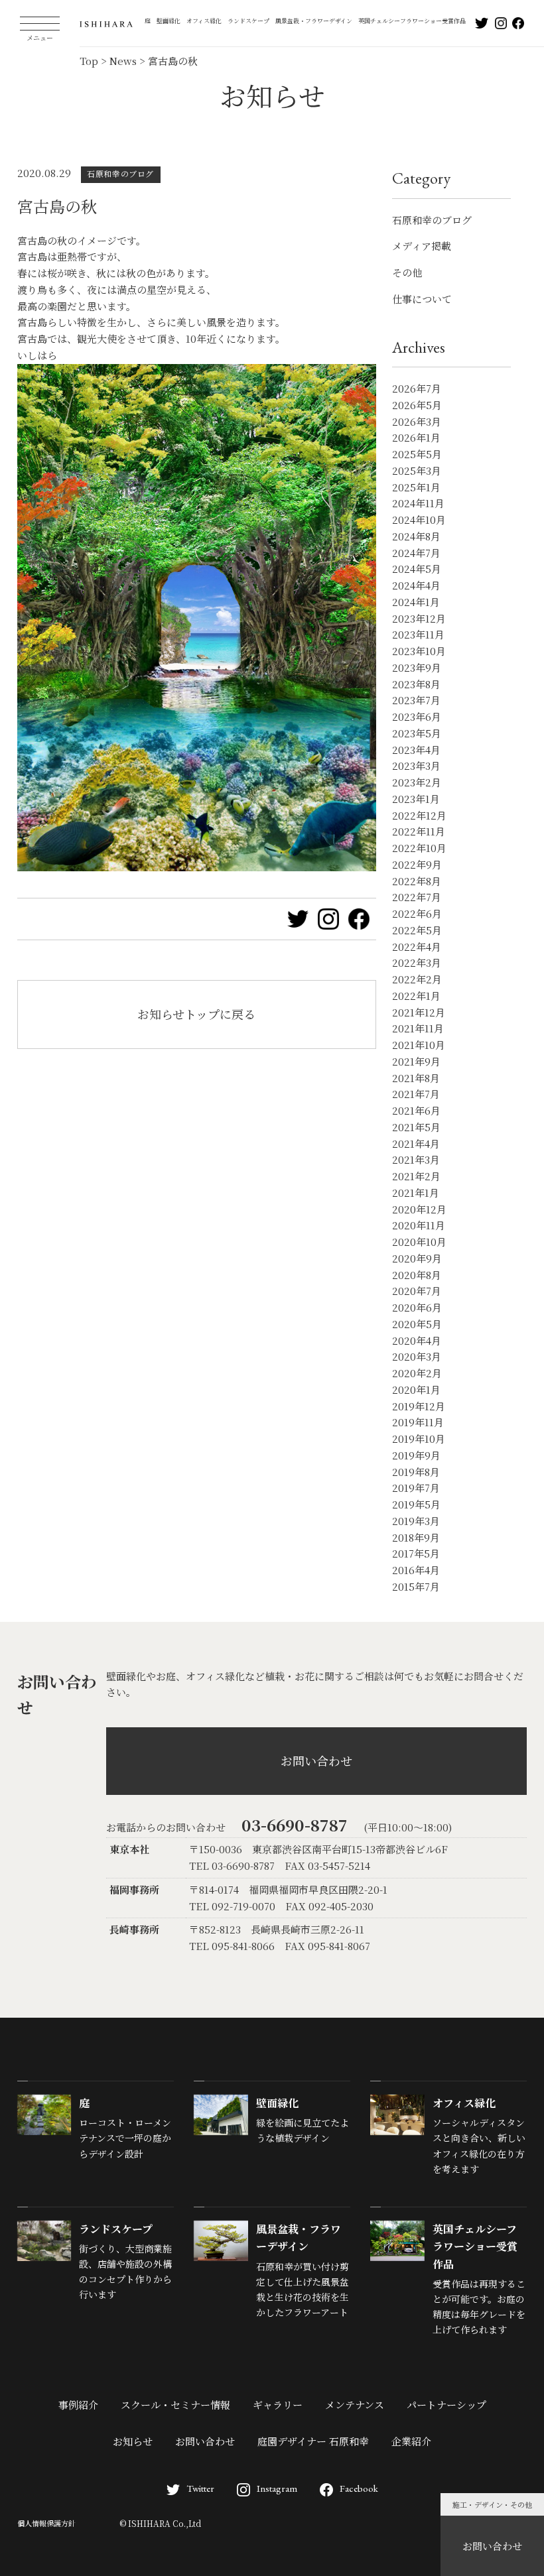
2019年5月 (416, 1504)
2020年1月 (416, 1389)
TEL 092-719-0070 (232, 1906)
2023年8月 (416, 684)
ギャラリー (278, 2405)
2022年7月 (417, 897)
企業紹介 (411, 2441)
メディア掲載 (422, 246)
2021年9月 (416, 1061)
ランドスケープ (248, 21)
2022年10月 (419, 848)
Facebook (359, 2488)
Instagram (277, 2488)
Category (421, 178)
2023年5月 (417, 733)
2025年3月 (417, 470)
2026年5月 (417, 405)
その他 (407, 272)
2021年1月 (416, 1193)
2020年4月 (417, 1340)
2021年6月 (416, 1110)
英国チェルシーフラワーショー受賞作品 (412, 21)
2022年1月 (416, 996)
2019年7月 (416, 1488)
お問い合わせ (492, 2546)
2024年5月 (417, 569)
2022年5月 (417, 930)
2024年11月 (418, 503)
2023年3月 (416, 766)
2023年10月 (419, 651)
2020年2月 (417, 1373)
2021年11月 (418, 1028)
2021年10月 (419, 1045)
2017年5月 (416, 1553)
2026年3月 (417, 421)
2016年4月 (416, 1570)
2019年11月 (418, 1422)
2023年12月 (419, 618)
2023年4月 (416, 750)
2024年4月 (416, 585)
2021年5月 (416, 1127)
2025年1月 (416, 487)
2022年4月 (417, 947)
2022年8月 (417, 881)
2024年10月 (419, 520)
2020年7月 (417, 1291)
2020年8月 (417, 1275)
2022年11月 (419, 831)
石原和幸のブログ (432, 220)
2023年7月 (416, 700)
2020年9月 (417, 1258)
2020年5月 (417, 1324)
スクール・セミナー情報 (175, 2405)
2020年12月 (419, 1209)
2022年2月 (417, 979)
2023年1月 (416, 799)
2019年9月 (416, 1455)
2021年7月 (416, 1094)
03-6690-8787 (295, 1824)
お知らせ (133, 2441)
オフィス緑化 (204, 21)
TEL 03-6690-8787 (232, 1866)
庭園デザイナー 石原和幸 (313, 2441)
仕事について (422, 299)
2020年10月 (419, 1242)
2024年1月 (416, 602)
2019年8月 (416, 1472)
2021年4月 (416, 1143)
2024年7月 (416, 553)
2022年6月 (417, 913)
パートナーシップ (446, 2405)
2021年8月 (416, 1078)
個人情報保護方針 (46, 2523)
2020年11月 (419, 1225)
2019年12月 (419, 1406)
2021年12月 (419, 1012)
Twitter (200, 2488)
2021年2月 (416, 1176)
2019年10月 (419, 1439)
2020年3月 (417, 1356)
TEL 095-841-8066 (232, 1946)
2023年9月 (417, 667)
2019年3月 (416, 1521)
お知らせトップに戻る (196, 1014)
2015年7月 (416, 1586)
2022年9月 (417, 864)
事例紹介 (78, 2405)
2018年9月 (416, 1537)
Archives (419, 347)
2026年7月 (417, 388)
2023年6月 (417, 716)
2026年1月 (416, 437)
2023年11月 (418, 634)
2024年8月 (416, 536)
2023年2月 (417, 782)
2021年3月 (416, 1159)
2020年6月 (417, 1307)
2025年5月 (417, 454)
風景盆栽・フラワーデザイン (314, 21)
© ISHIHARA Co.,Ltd (160, 2523)
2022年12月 (419, 815)
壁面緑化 (169, 21)
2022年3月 (417, 962)
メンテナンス (355, 2405)
